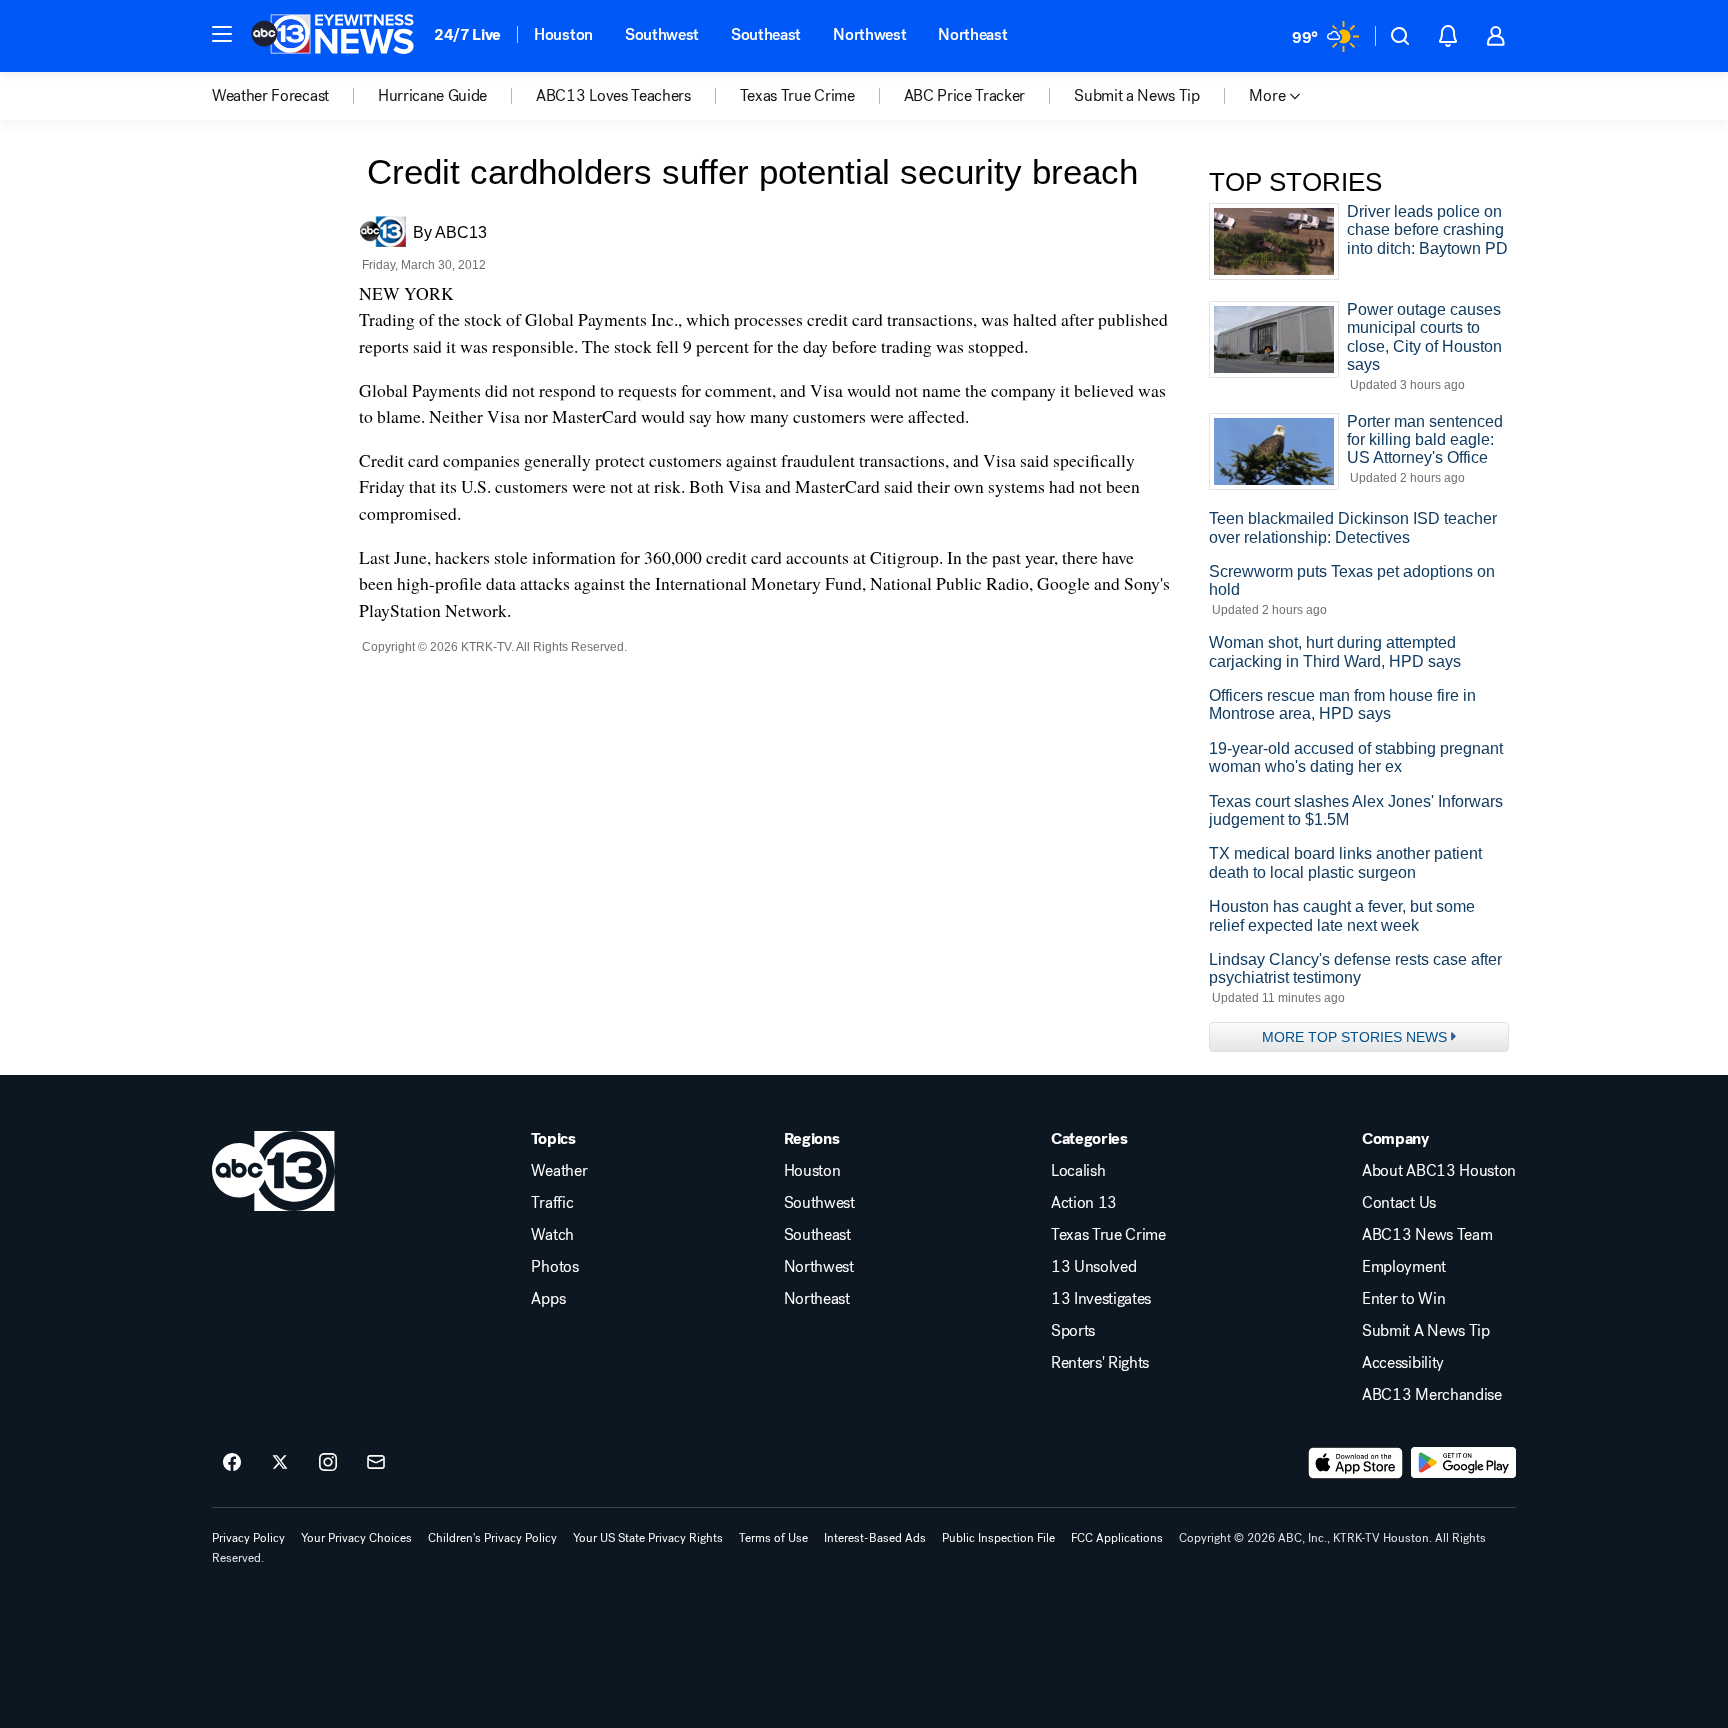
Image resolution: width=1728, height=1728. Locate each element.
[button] (222, 34)
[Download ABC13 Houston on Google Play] (1463, 1463)
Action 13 (1084, 1203)
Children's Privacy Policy (492, 1538)
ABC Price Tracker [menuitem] (965, 96)
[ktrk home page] (273, 1171)
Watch (552, 1235)
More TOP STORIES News (1354, 1037)
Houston (563, 34)
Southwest (662, 34)
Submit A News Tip (1426, 1331)
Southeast (766, 34)
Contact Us (1399, 1203)
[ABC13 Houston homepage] (332, 36)
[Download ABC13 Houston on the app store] (1356, 1463)
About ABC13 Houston (1439, 1171)
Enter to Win (1403, 1299)
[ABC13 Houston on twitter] (280, 1463)
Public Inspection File (998, 1538)
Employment (1404, 1267)
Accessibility (1403, 1363)
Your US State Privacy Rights (648, 1538)
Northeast (972, 34)
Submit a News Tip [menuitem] (1137, 96)
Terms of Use (773, 1538)
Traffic (552, 1203)
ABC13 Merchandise (1432, 1395)
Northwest (869, 34)
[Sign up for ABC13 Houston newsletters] (376, 1463)
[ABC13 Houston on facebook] (232, 1463)
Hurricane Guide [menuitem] (432, 96)
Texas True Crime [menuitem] (797, 96)
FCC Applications (1117, 1538)
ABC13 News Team (1427, 1235)
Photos (554, 1267)
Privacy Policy (248, 1538)
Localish (1078, 1171)
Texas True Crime (1108, 1235)
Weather (559, 1171)
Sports (1073, 1331)
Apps (548, 1299)
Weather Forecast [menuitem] (270, 96)
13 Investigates (1101, 1299)
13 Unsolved (1093, 1267)
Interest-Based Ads (875, 1538)
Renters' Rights (1100, 1363)
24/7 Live (467, 34)
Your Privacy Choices (356, 1538)
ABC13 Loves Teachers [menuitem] (613, 96)
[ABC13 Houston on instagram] (328, 1463)
